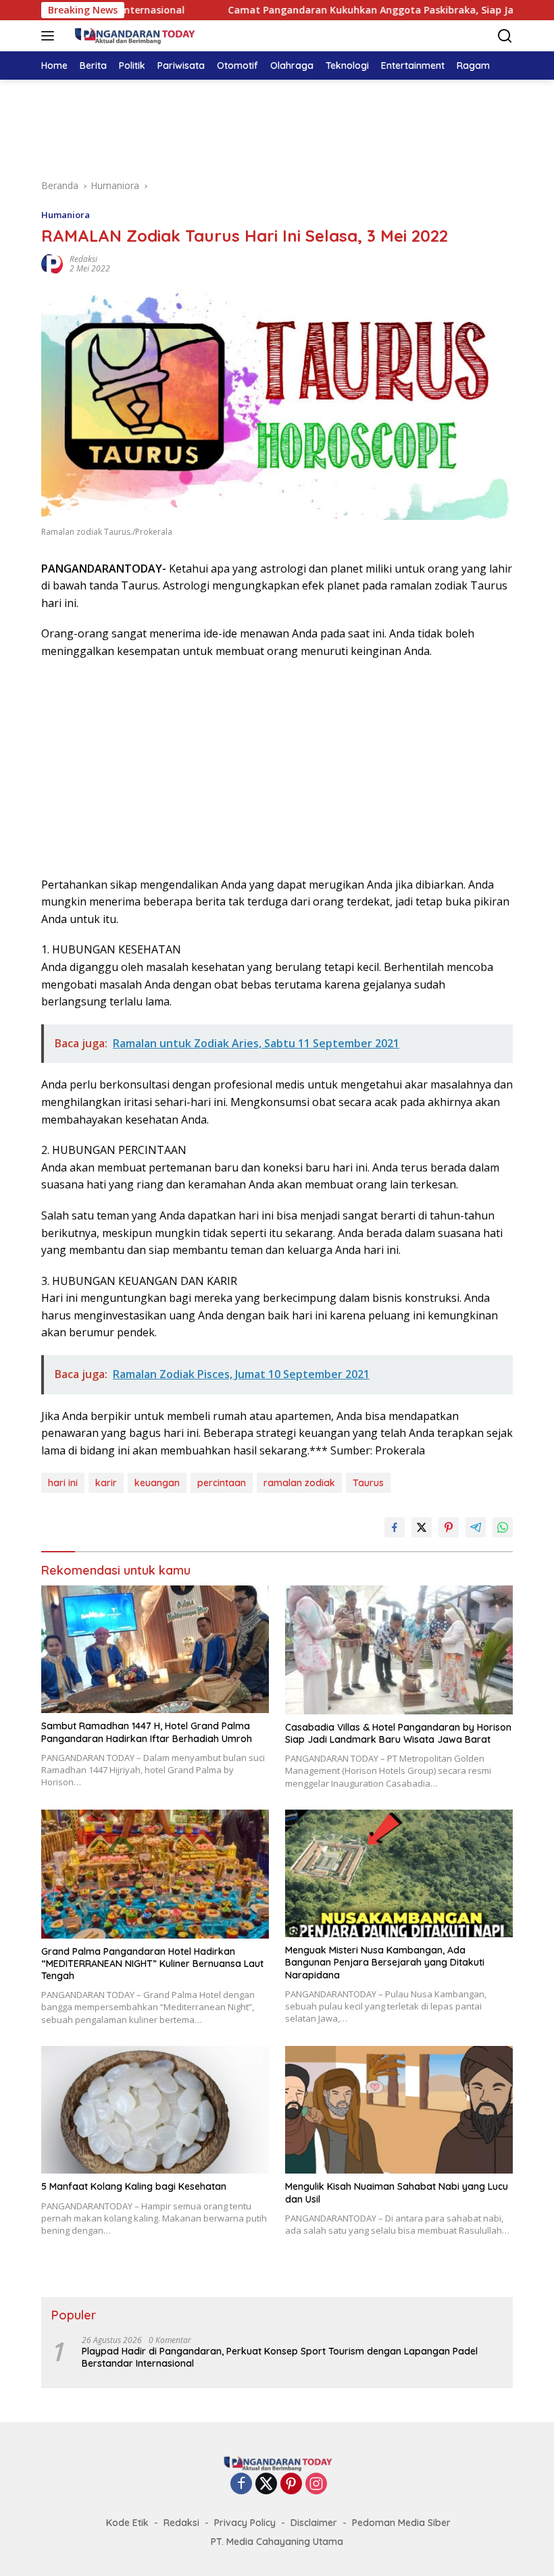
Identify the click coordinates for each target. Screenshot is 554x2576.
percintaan (222, 1483)
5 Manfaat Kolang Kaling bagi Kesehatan (134, 2186)
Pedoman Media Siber (401, 2523)
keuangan (157, 1483)
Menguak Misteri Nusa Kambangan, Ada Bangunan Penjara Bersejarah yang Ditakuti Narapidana (385, 1962)
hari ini (63, 1483)
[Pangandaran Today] (132, 36)
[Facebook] (241, 2485)
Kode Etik (127, 2523)
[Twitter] (266, 2485)
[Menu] (50, 36)
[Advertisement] (277, 127)
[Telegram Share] (476, 1527)
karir (106, 1483)
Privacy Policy (245, 2523)
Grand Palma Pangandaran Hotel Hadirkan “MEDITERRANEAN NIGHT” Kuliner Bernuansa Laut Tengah (152, 1964)
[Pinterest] (291, 2485)
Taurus (368, 1483)
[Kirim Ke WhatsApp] (503, 1527)
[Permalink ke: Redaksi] (52, 263)
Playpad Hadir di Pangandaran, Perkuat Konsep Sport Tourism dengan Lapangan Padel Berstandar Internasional (280, 2357)
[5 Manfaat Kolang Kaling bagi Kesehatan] (155, 2110)
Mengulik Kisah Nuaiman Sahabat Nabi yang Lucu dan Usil (397, 2192)
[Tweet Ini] (422, 1527)
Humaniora (66, 215)
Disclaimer (314, 2523)
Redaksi (83, 259)
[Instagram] (316, 2485)
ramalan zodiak (299, 1483)
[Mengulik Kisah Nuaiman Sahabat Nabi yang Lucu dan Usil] (399, 2110)
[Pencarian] (505, 36)
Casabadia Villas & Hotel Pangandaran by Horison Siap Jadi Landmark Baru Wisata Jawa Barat (398, 1733)
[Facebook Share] (395, 1527)
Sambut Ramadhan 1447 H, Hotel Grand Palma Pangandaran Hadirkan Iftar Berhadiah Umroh (147, 1732)
